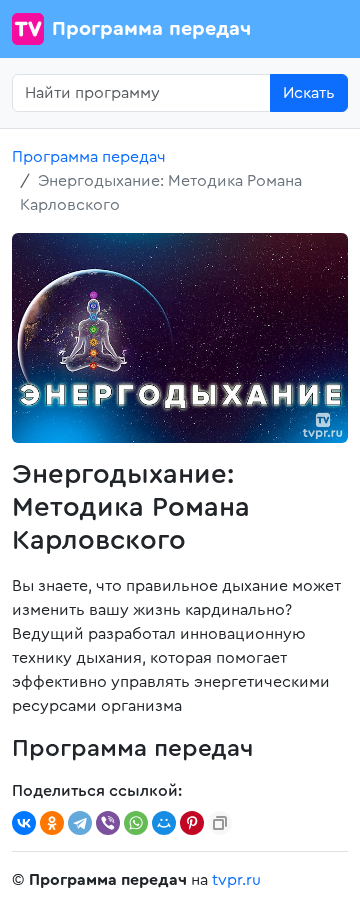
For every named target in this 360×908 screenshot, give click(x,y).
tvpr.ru (236, 880)
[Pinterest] (192, 823)
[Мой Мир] (164, 823)
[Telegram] (80, 823)
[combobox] (141, 93)
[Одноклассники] (52, 823)
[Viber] (108, 823)
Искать (309, 93)
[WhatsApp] (136, 823)
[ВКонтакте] (24, 823)
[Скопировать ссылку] (220, 823)
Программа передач (151, 29)
